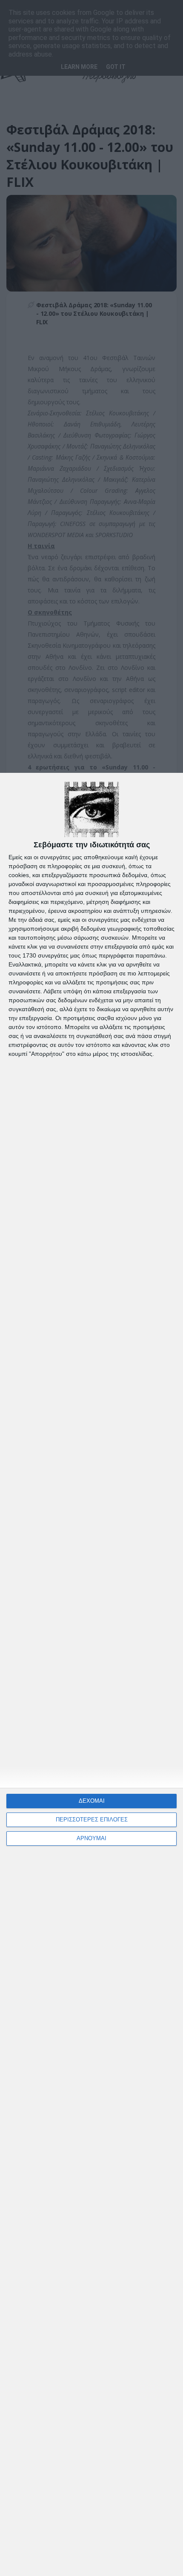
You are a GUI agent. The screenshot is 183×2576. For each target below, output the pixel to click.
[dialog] (91, 1674)
